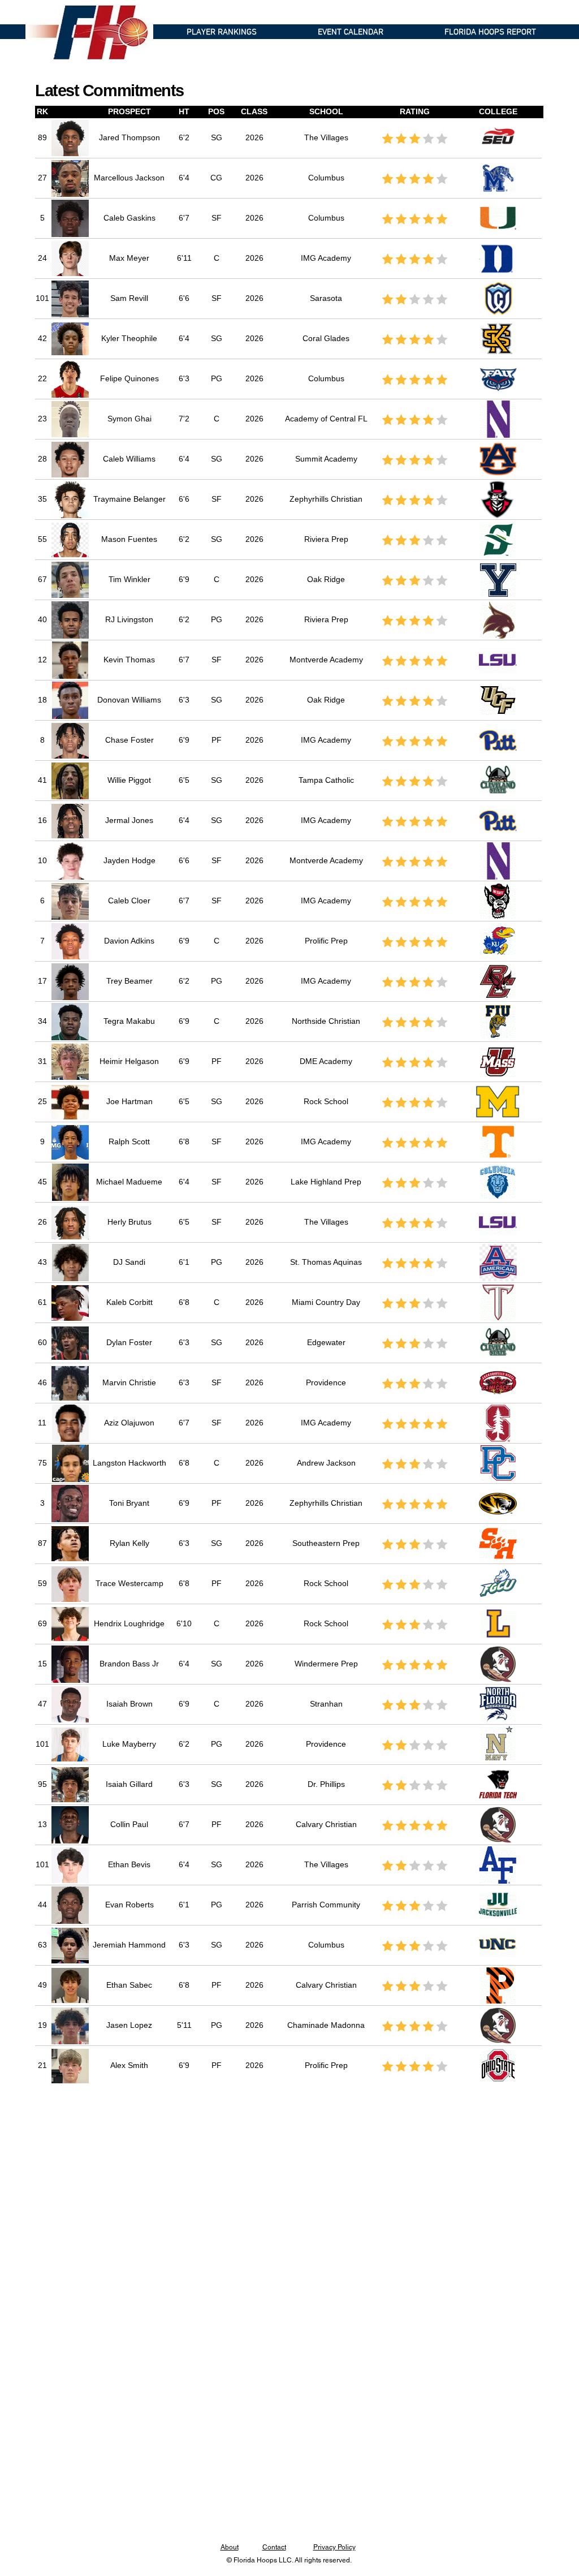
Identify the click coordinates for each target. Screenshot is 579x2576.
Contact (274, 2547)
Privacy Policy (334, 2547)
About (230, 2547)
